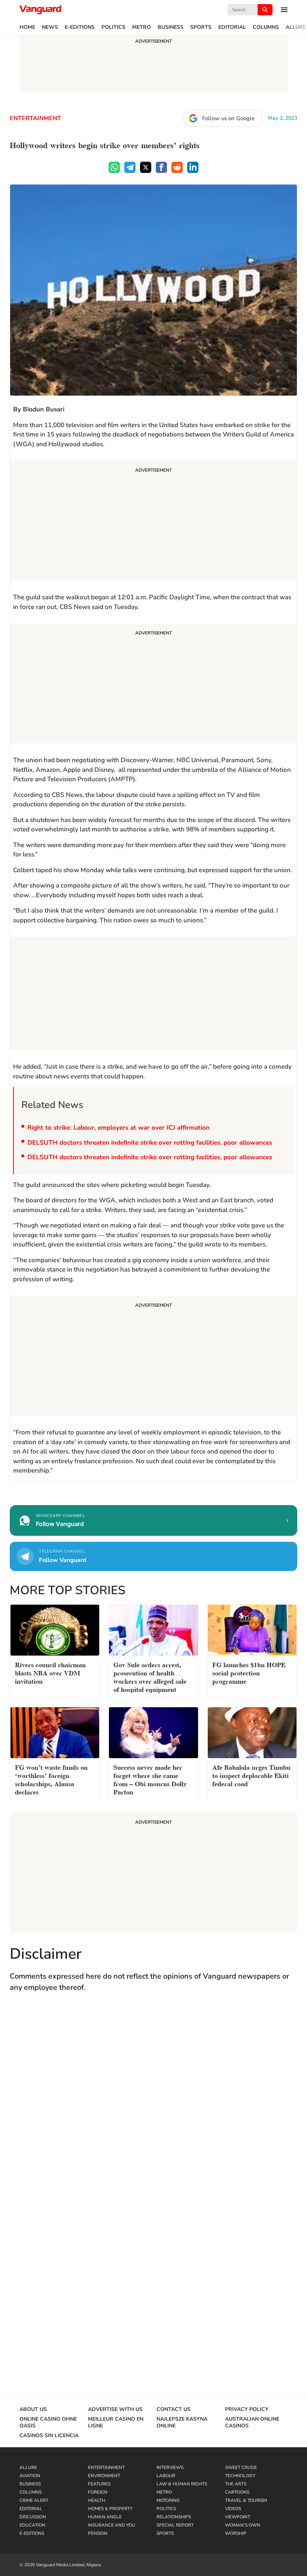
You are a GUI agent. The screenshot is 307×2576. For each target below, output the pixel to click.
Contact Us (174, 2409)
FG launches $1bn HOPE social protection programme (249, 1672)
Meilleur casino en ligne (116, 2423)
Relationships (174, 2517)
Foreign (98, 2492)
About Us (33, 2409)
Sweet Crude (241, 2467)
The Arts (236, 2484)
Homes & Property (110, 2509)
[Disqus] (153, 2108)
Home (27, 27)
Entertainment (35, 118)
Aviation (30, 2476)
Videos (233, 2509)
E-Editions (80, 27)
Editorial (232, 27)
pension (98, 2533)
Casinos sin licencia (49, 2436)
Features (99, 2484)
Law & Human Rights (182, 2484)
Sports (201, 27)
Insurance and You (112, 2525)
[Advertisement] (153, 522)
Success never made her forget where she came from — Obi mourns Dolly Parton (150, 1779)
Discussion (33, 2517)
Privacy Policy (247, 2409)
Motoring (168, 2500)
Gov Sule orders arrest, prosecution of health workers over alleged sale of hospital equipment (150, 1676)
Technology (240, 2476)
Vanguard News (40, 10)
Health (97, 2500)
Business (171, 27)
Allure (296, 27)
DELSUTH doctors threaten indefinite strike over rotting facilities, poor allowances (150, 1143)
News (50, 27)
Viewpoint (238, 2517)
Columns (266, 27)
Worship (236, 2533)
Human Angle (105, 2517)
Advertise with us (115, 2409)
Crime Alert (34, 2500)
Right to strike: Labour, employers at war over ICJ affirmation (119, 1128)
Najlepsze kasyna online (182, 2423)
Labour (166, 2476)
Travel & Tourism (246, 2500)
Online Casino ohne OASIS (48, 2423)
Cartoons (237, 2492)
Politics (113, 27)
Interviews (170, 2467)
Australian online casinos (252, 2423)
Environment (104, 2476)
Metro (142, 27)
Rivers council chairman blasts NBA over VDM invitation (50, 1672)
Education (32, 2525)
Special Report (175, 2525)
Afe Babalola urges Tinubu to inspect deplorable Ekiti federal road (251, 1775)
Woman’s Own (243, 2525)
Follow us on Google (228, 118)
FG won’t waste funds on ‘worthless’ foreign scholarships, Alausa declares (51, 1779)
